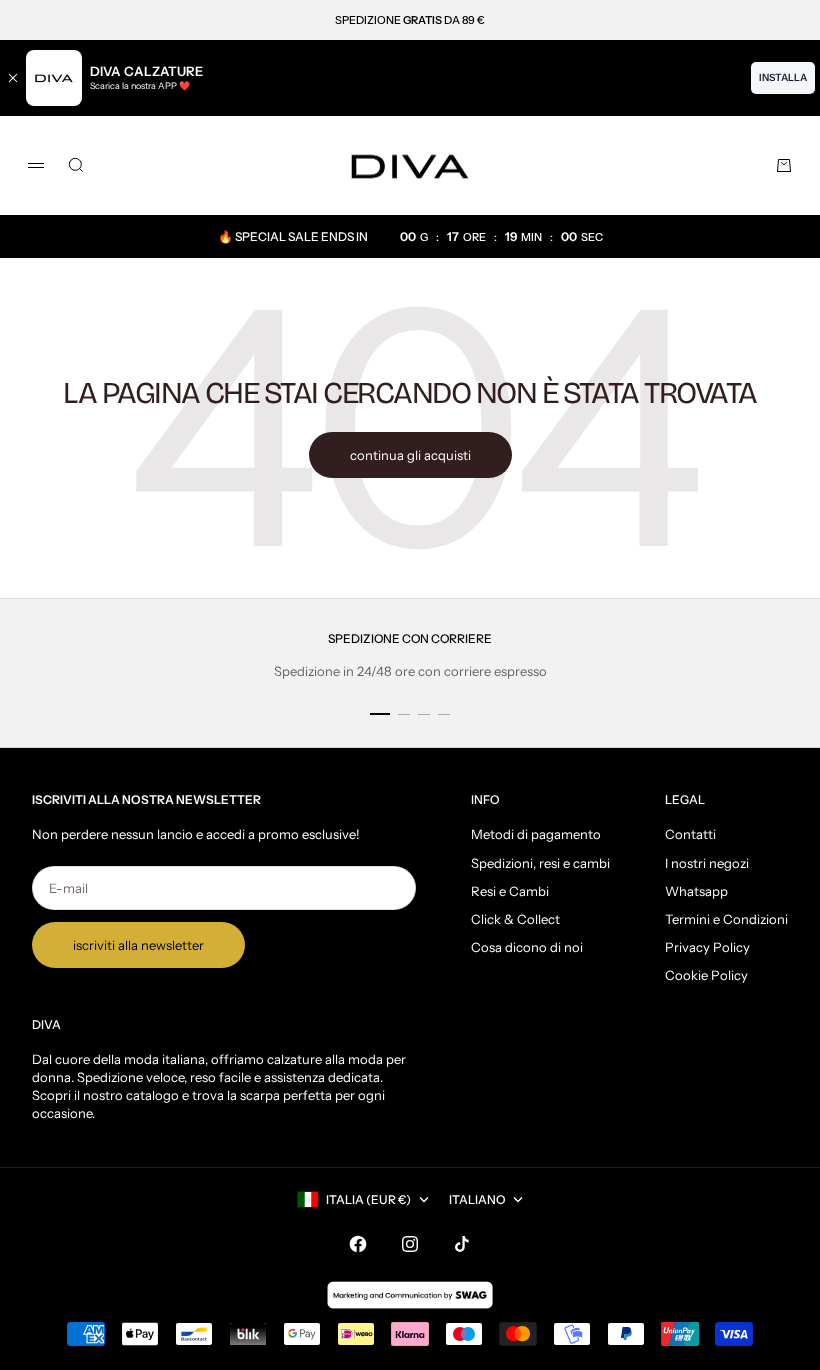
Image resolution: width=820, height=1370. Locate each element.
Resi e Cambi (510, 891)
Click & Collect (515, 919)
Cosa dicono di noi (527, 947)
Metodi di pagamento (536, 834)
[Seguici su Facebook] (358, 1244)
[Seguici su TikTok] (462, 1244)
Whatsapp (696, 891)
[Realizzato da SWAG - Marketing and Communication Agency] (410, 1295)
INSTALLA (783, 77)
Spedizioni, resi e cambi (540, 863)
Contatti (690, 834)
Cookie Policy (706, 975)
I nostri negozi (707, 863)
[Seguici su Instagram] (410, 1244)
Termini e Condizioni (726, 919)
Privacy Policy (707, 947)
